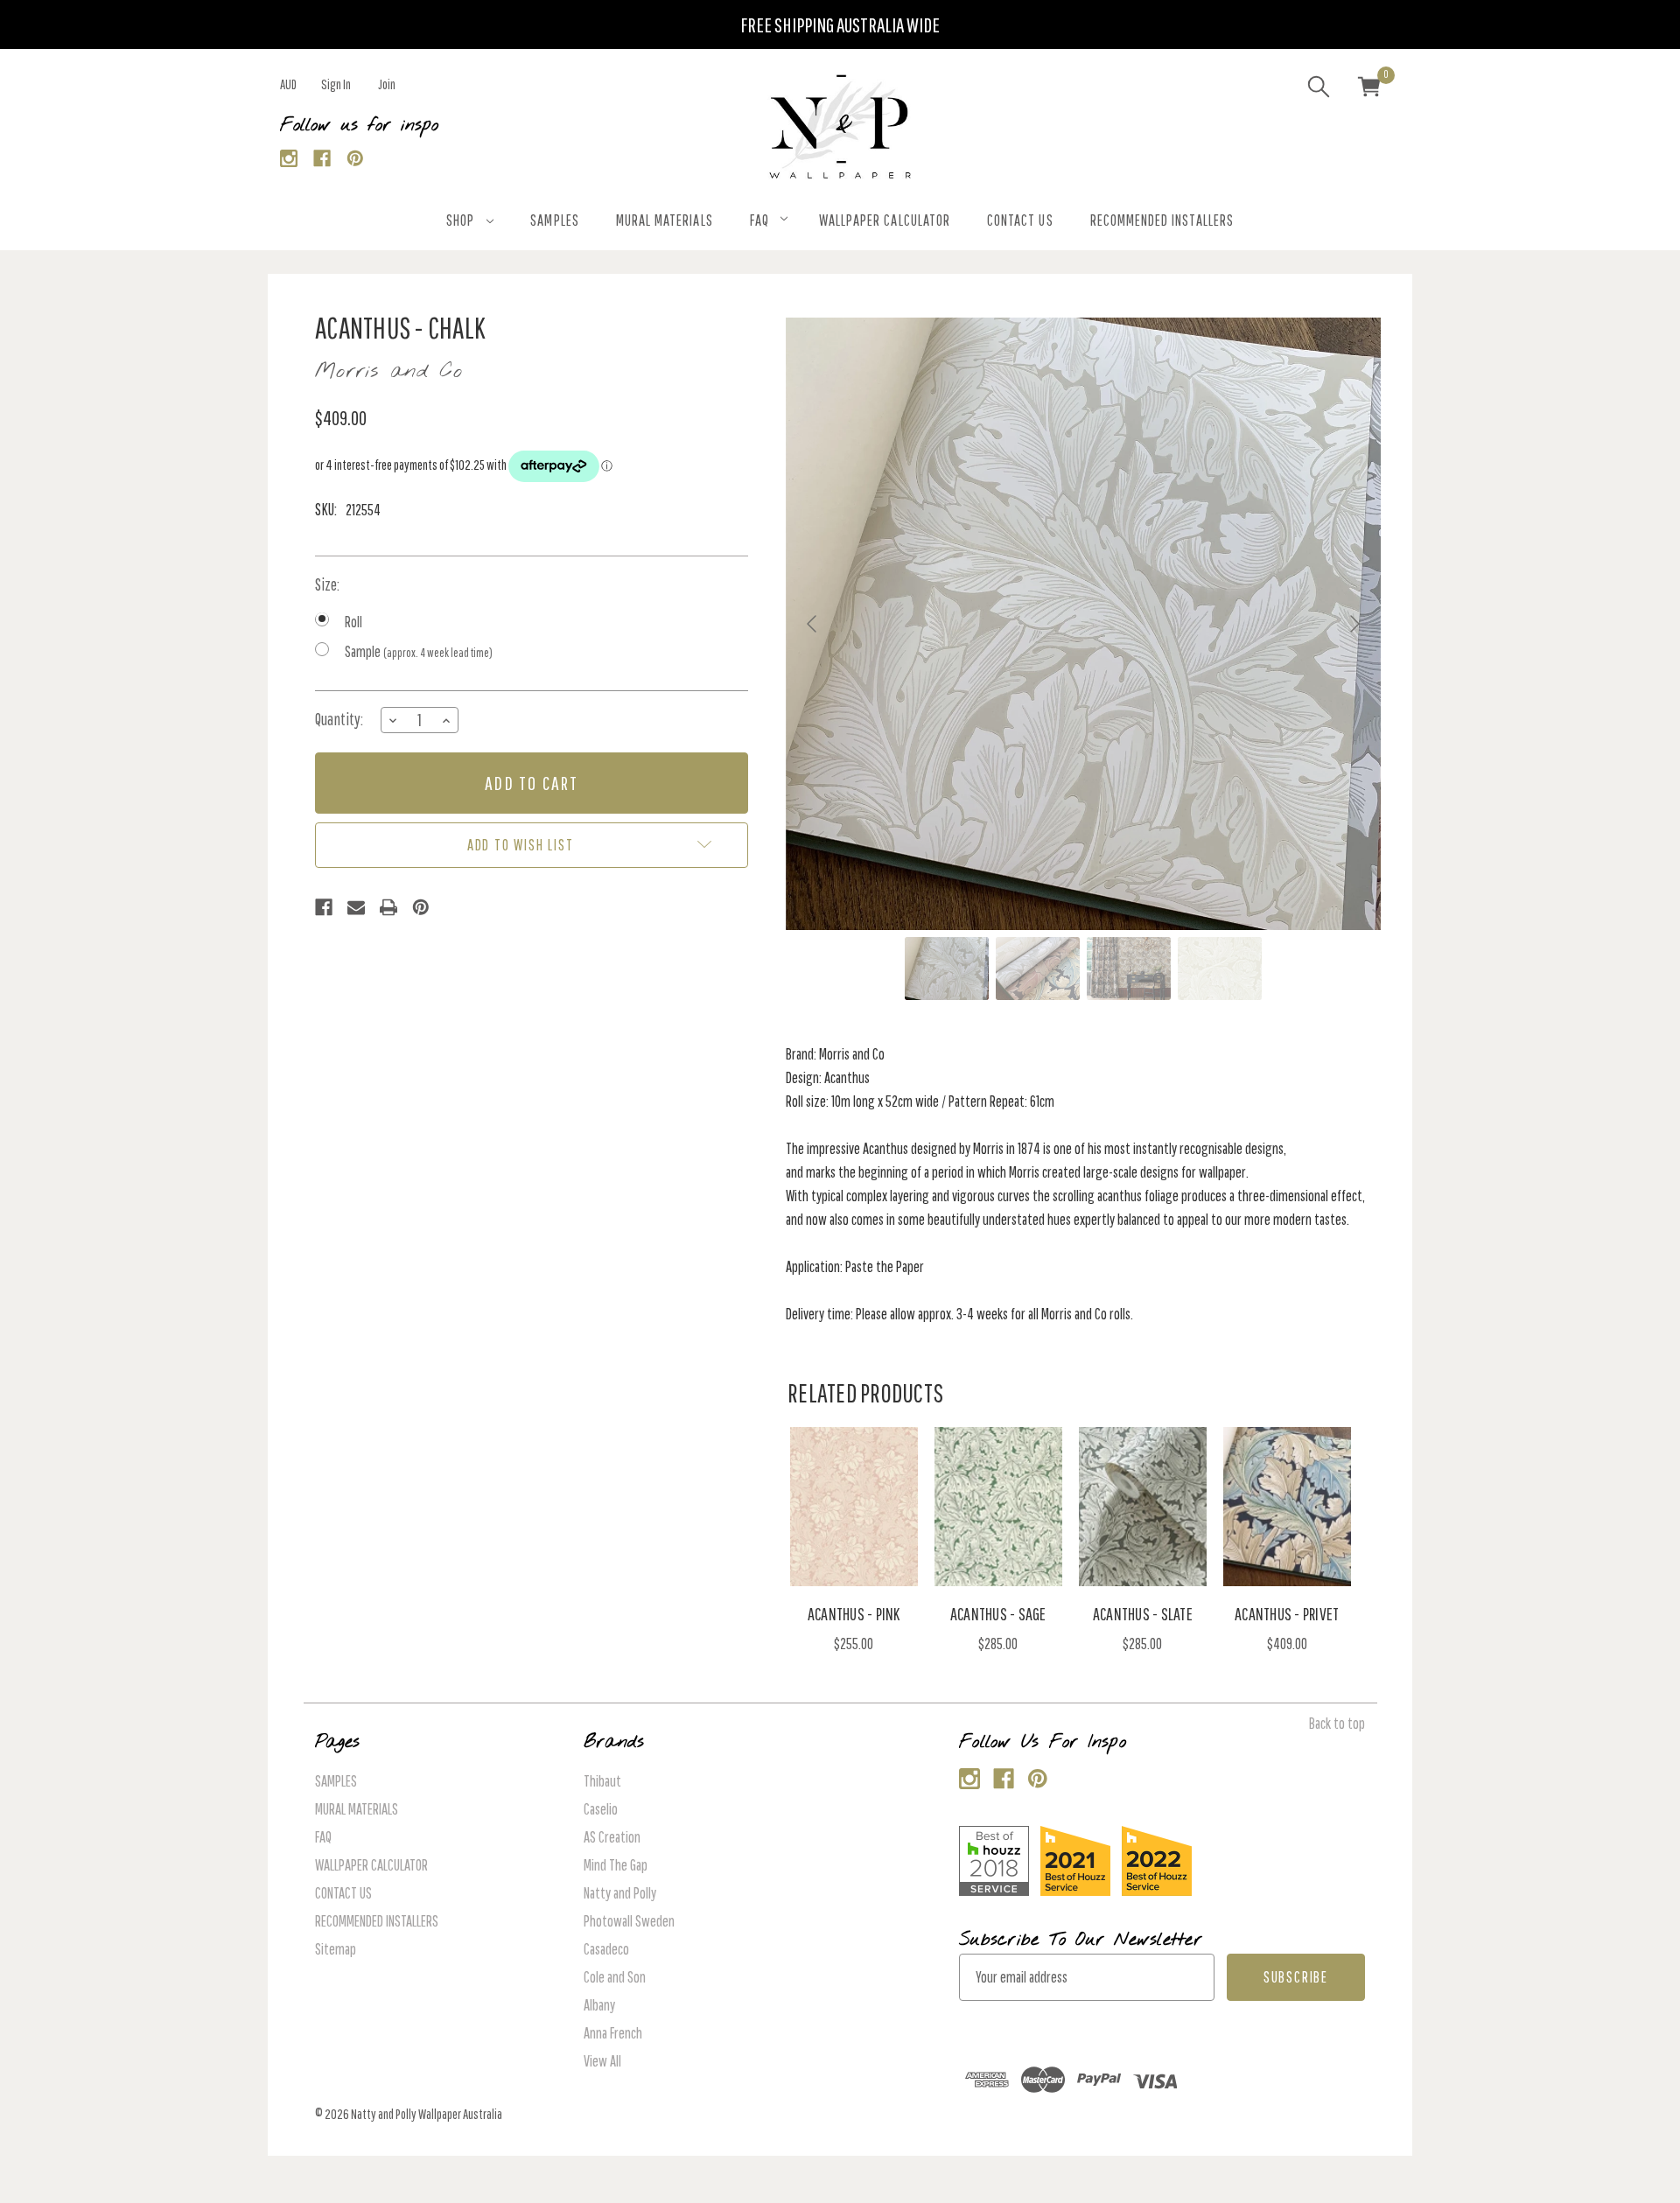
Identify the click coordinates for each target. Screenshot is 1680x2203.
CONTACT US (1020, 220)
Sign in (336, 84)
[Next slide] (1354, 624)
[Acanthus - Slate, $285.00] (1143, 1507)
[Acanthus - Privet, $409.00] (1287, 1507)
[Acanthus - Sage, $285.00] (998, 1507)
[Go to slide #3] (1129, 969)
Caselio (601, 1809)
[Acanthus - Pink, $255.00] (854, 1507)
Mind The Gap (616, 1865)
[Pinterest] (356, 159)
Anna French (613, 2033)
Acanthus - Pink (854, 1614)
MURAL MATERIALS (665, 220)
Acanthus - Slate (1143, 1614)
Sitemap (336, 1949)
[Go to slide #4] (1220, 969)
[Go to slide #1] (947, 969)
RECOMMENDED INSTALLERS (1162, 220)
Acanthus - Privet (1287, 1614)
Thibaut (602, 1781)
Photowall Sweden (629, 1921)
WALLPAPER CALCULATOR (885, 220)
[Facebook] (322, 159)
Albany (599, 2005)
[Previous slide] (813, 624)
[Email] (356, 907)
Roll (353, 622)
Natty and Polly (620, 1893)
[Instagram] (289, 159)
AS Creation (612, 1837)
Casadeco (606, 1949)
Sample (419, 651)
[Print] (388, 907)
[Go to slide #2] (1038, 969)
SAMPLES (554, 220)
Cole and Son (615, 1977)
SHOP (460, 220)
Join (387, 84)
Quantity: (339, 719)
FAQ (759, 220)
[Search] (1319, 89)
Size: (327, 584)
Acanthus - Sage (998, 1614)
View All (602, 2061)
